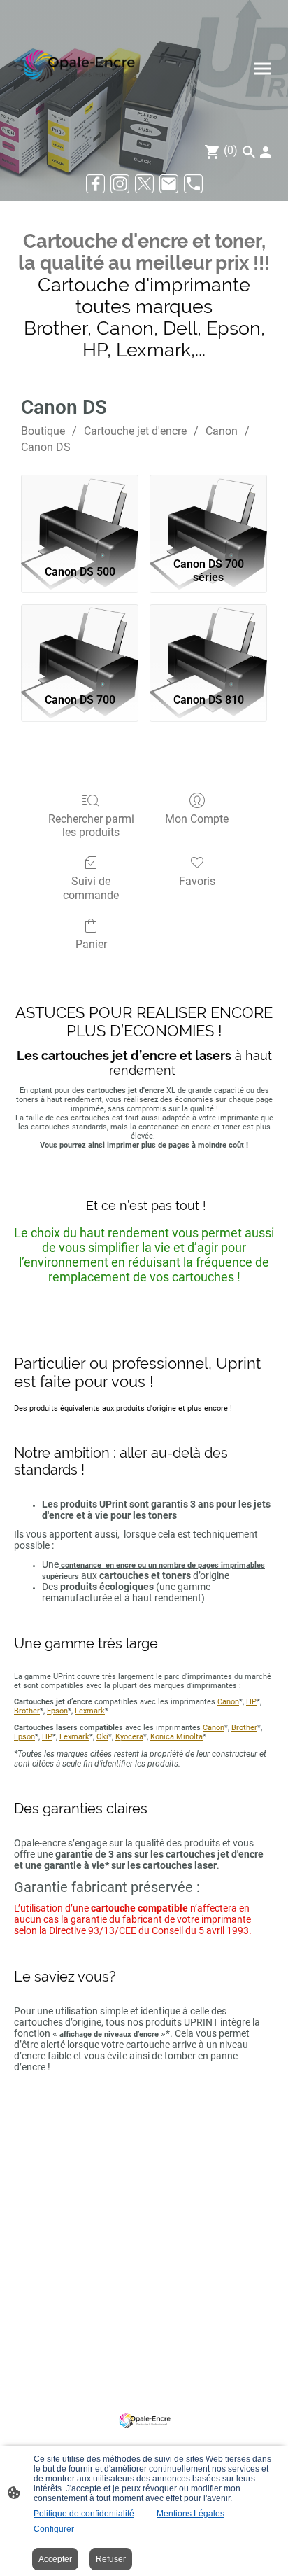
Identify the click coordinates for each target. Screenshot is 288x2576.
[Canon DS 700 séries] (208, 513)
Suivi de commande (91, 888)
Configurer (54, 2529)
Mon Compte (197, 819)
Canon (222, 431)
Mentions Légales (190, 2514)
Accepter (55, 2559)
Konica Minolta (177, 1737)
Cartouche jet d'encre (135, 431)
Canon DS (46, 447)
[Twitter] (144, 184)
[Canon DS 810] (208, 643)
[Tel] (193, 184)
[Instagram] (120, 184)
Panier (91, 944)
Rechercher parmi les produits (91, 826)
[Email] (169, 184)
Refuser (111, 2559)
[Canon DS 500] (80, 513)
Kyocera (129, 1737)
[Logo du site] (78, 69)
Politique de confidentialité (84, 2514)
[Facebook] (95, 184)
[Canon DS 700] (80, 643)
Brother (27, 1711)
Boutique (43, 431)
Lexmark (90, 1711)
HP (251, 1702)
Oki (102, 1737)
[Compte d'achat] (266, 152)
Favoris (197, 881)
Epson (57, 1711)
